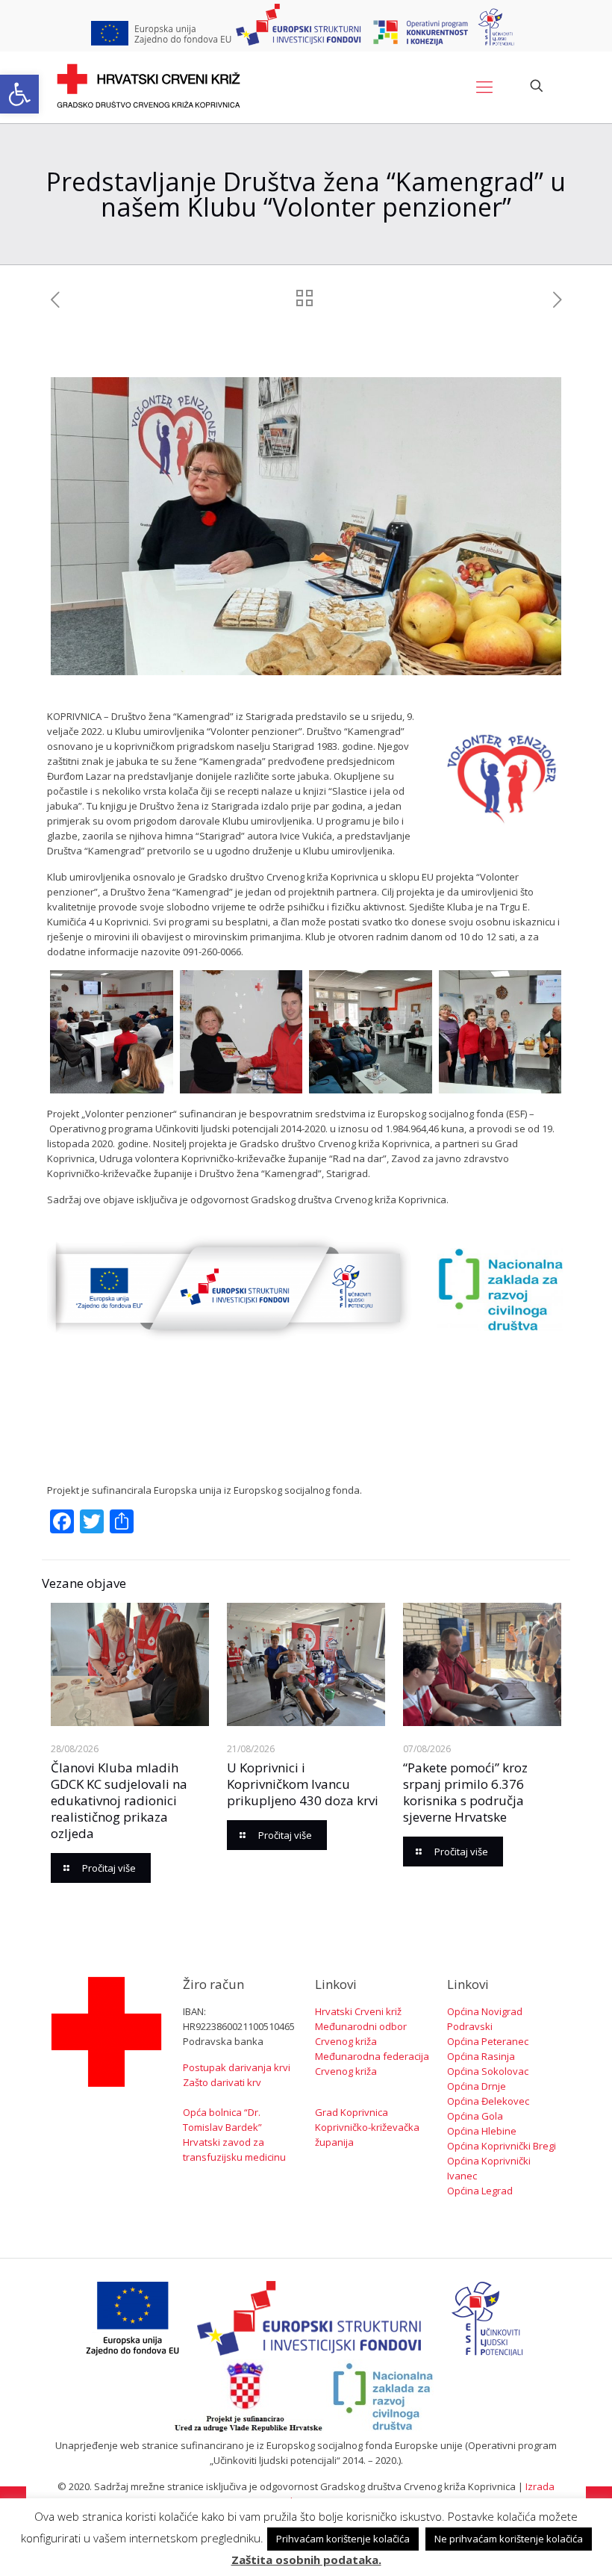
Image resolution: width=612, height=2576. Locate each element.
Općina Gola (475, 2116)
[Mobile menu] (484, 86)
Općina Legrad (480, 2191)
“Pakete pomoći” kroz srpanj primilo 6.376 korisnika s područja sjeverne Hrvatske (465, 1792)
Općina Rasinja (481, 2056)
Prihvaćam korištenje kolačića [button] (343, 2539)
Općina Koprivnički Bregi (502, 2146)
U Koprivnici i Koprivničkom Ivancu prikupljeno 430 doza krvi (303, 1784)
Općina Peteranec (488, 2041)
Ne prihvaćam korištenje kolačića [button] (509, 2539)
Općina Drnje (477, 2086)
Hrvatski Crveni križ (358, 2011)
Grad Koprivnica (352, 2112)
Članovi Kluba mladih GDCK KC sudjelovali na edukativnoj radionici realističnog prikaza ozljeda (119, 1800)
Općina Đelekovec (488, 2101)
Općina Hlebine (482, 2131)
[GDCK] (149, 86)
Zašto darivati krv (222, 2082)
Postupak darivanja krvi (237, 2067)
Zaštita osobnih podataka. (306, 2560)
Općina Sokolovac (488, 2071)
